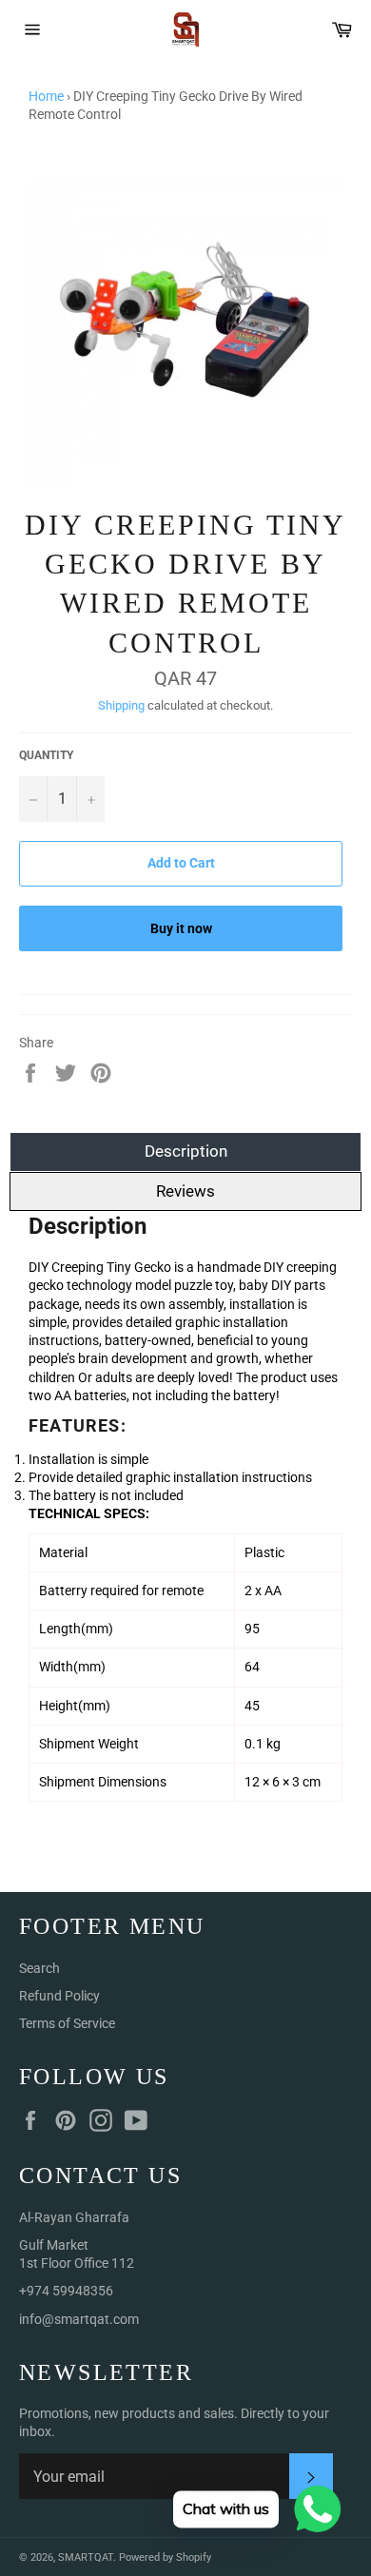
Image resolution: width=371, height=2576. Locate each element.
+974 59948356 (66, 2291)
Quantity (46, 755)
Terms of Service (67, 2023)
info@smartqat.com (79, 2319)
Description (186, 1151)
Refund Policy (59, 1996)
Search (39, 1968)
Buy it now (181, 928)
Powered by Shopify (165, 2557)
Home (46, 96)
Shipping (121, 705)
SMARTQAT (86, 2557)
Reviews (185, 1191)
